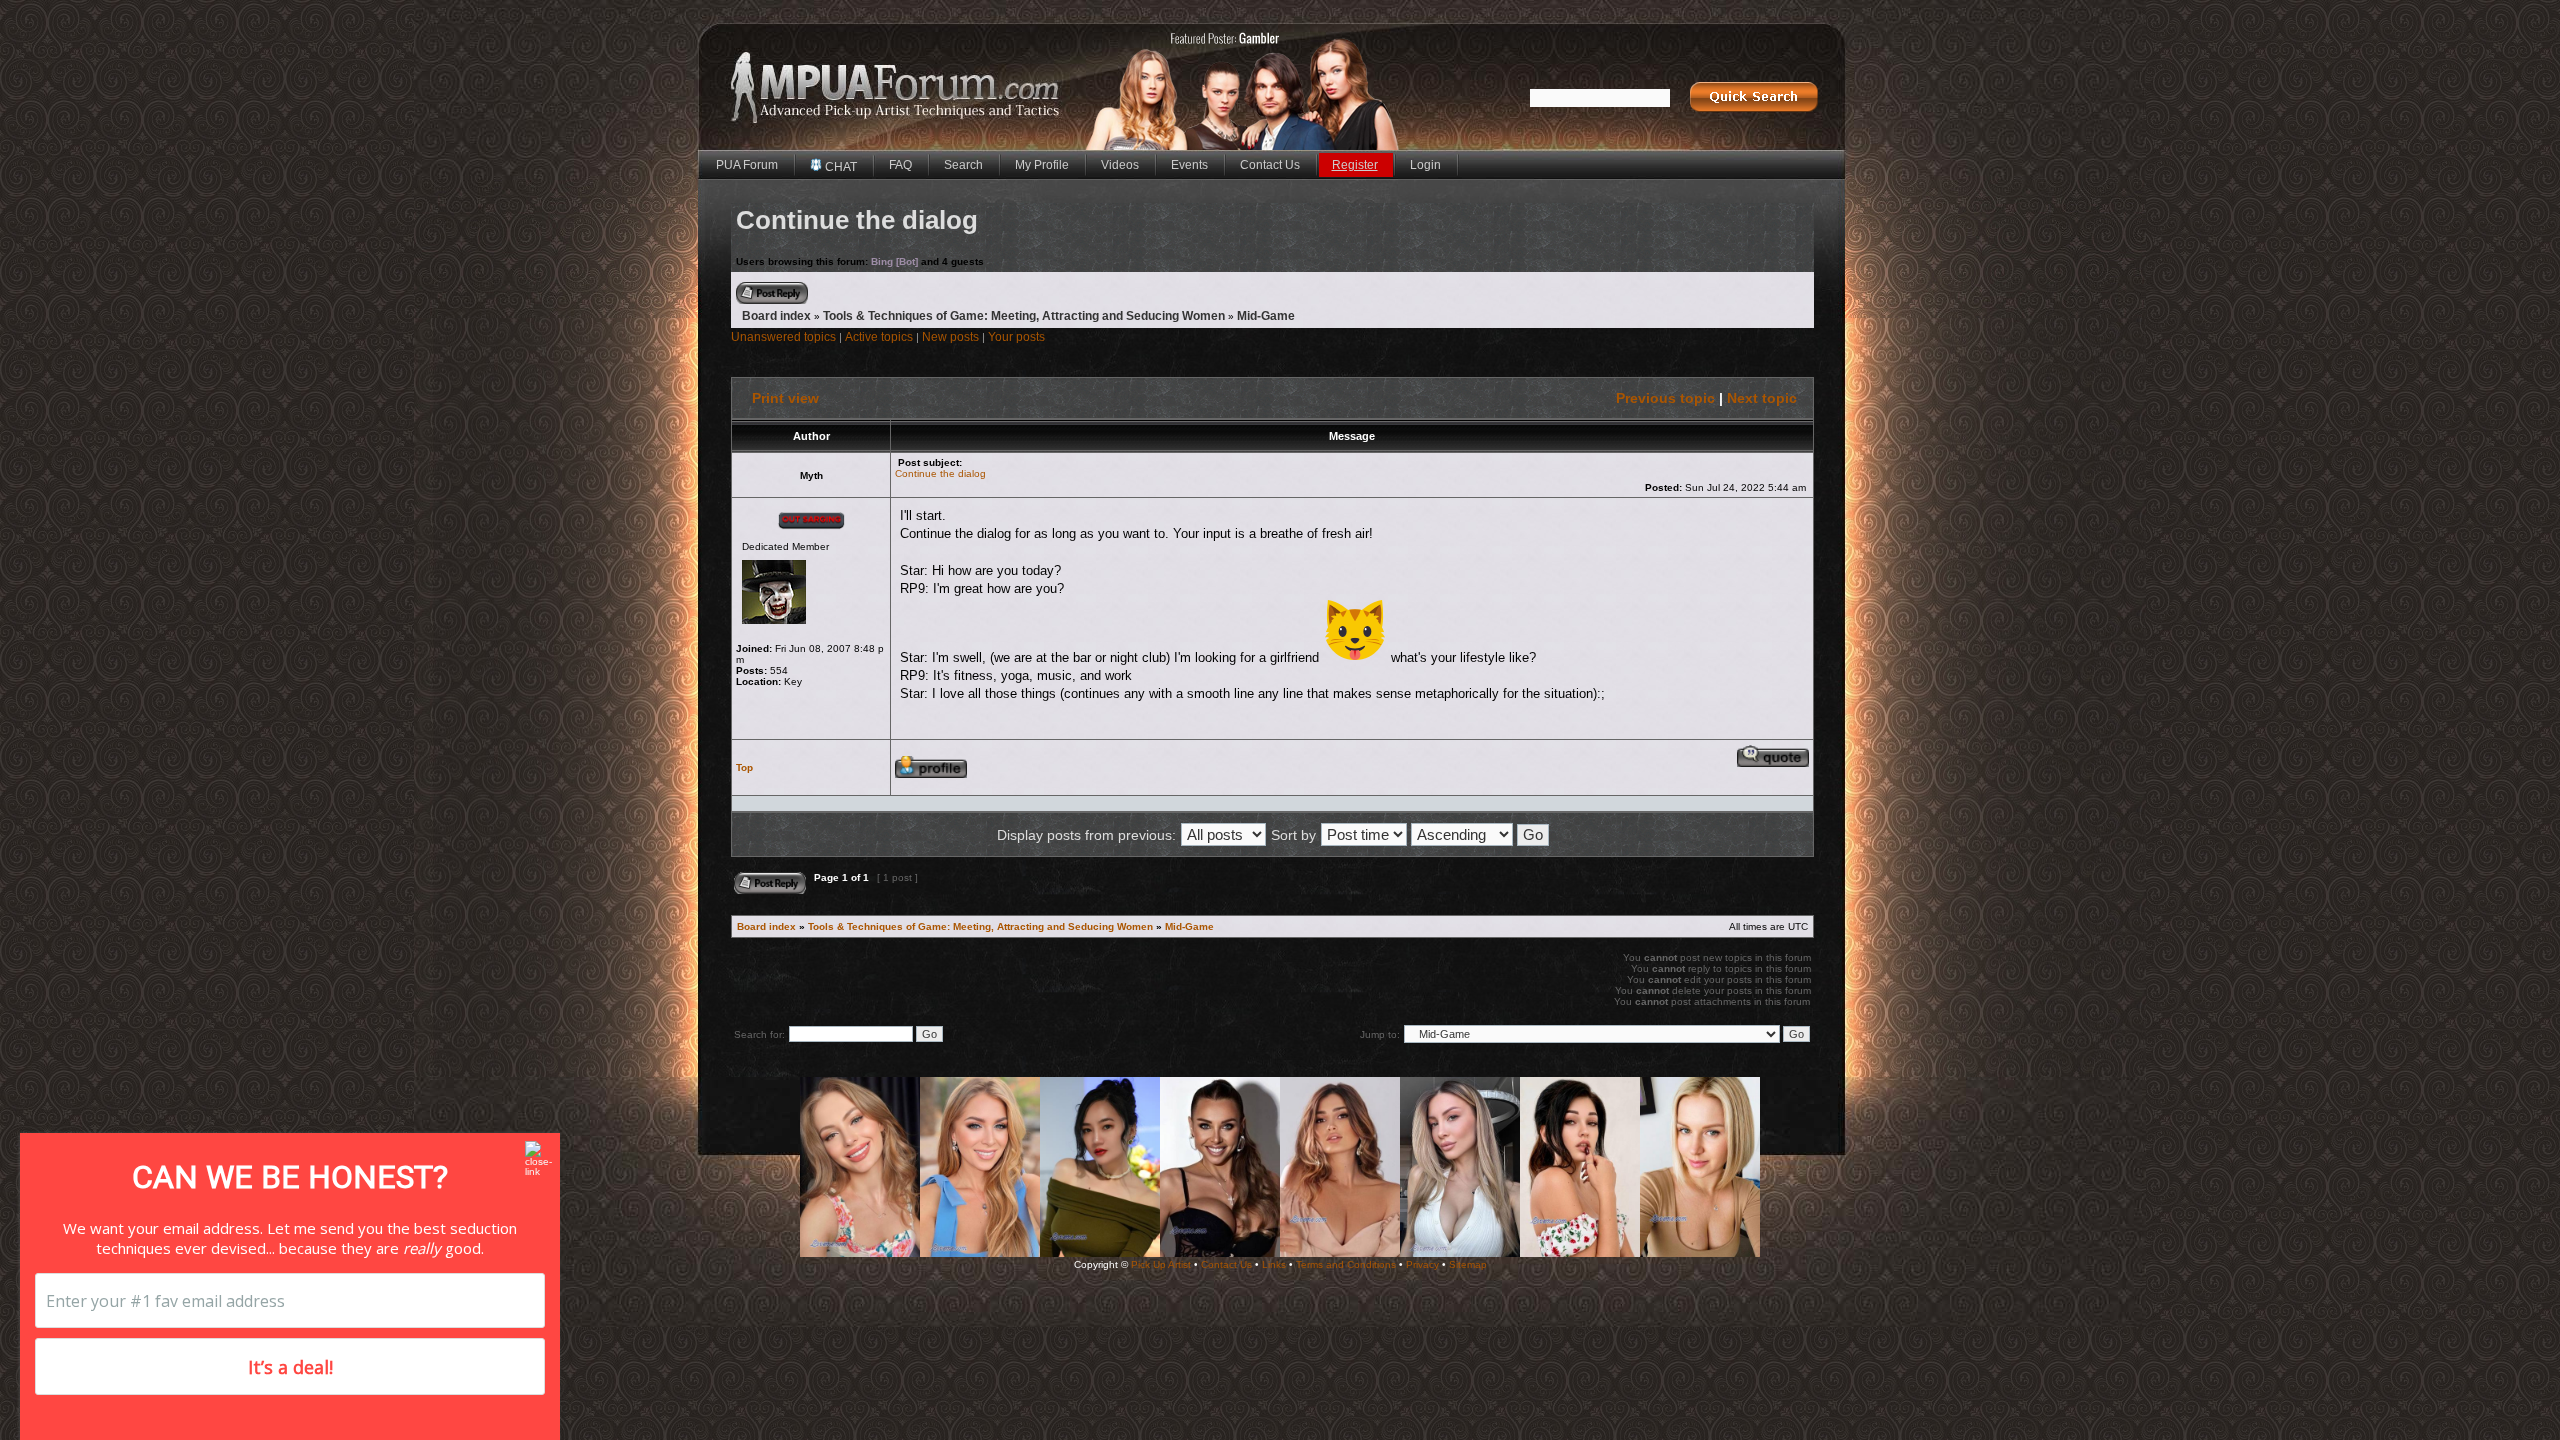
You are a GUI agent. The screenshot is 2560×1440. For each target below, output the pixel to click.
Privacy (1422, 1264)
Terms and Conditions (1346, 1264)
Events (1189, 165)
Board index (776, 316)
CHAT (839, 167)
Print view (785, 398)
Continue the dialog (940, 473)
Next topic (1762, 398)
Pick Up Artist (1161, 1264)
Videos (1120, 165)
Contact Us (1270, 165)
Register (1355, 165)
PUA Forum (747, 165)
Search (963, 165)
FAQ (900, 165)
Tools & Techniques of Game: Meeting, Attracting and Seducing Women (1024, 316)
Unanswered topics (783, 337)
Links (1274, 1264)
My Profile (1042, 165)
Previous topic (1665, 398)
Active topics (879, 337)
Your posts (1016, 337)
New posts (950, 337)
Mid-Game (1266, 316)
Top (744, 767)
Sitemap (1468, 1264)
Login (1425, 165)
